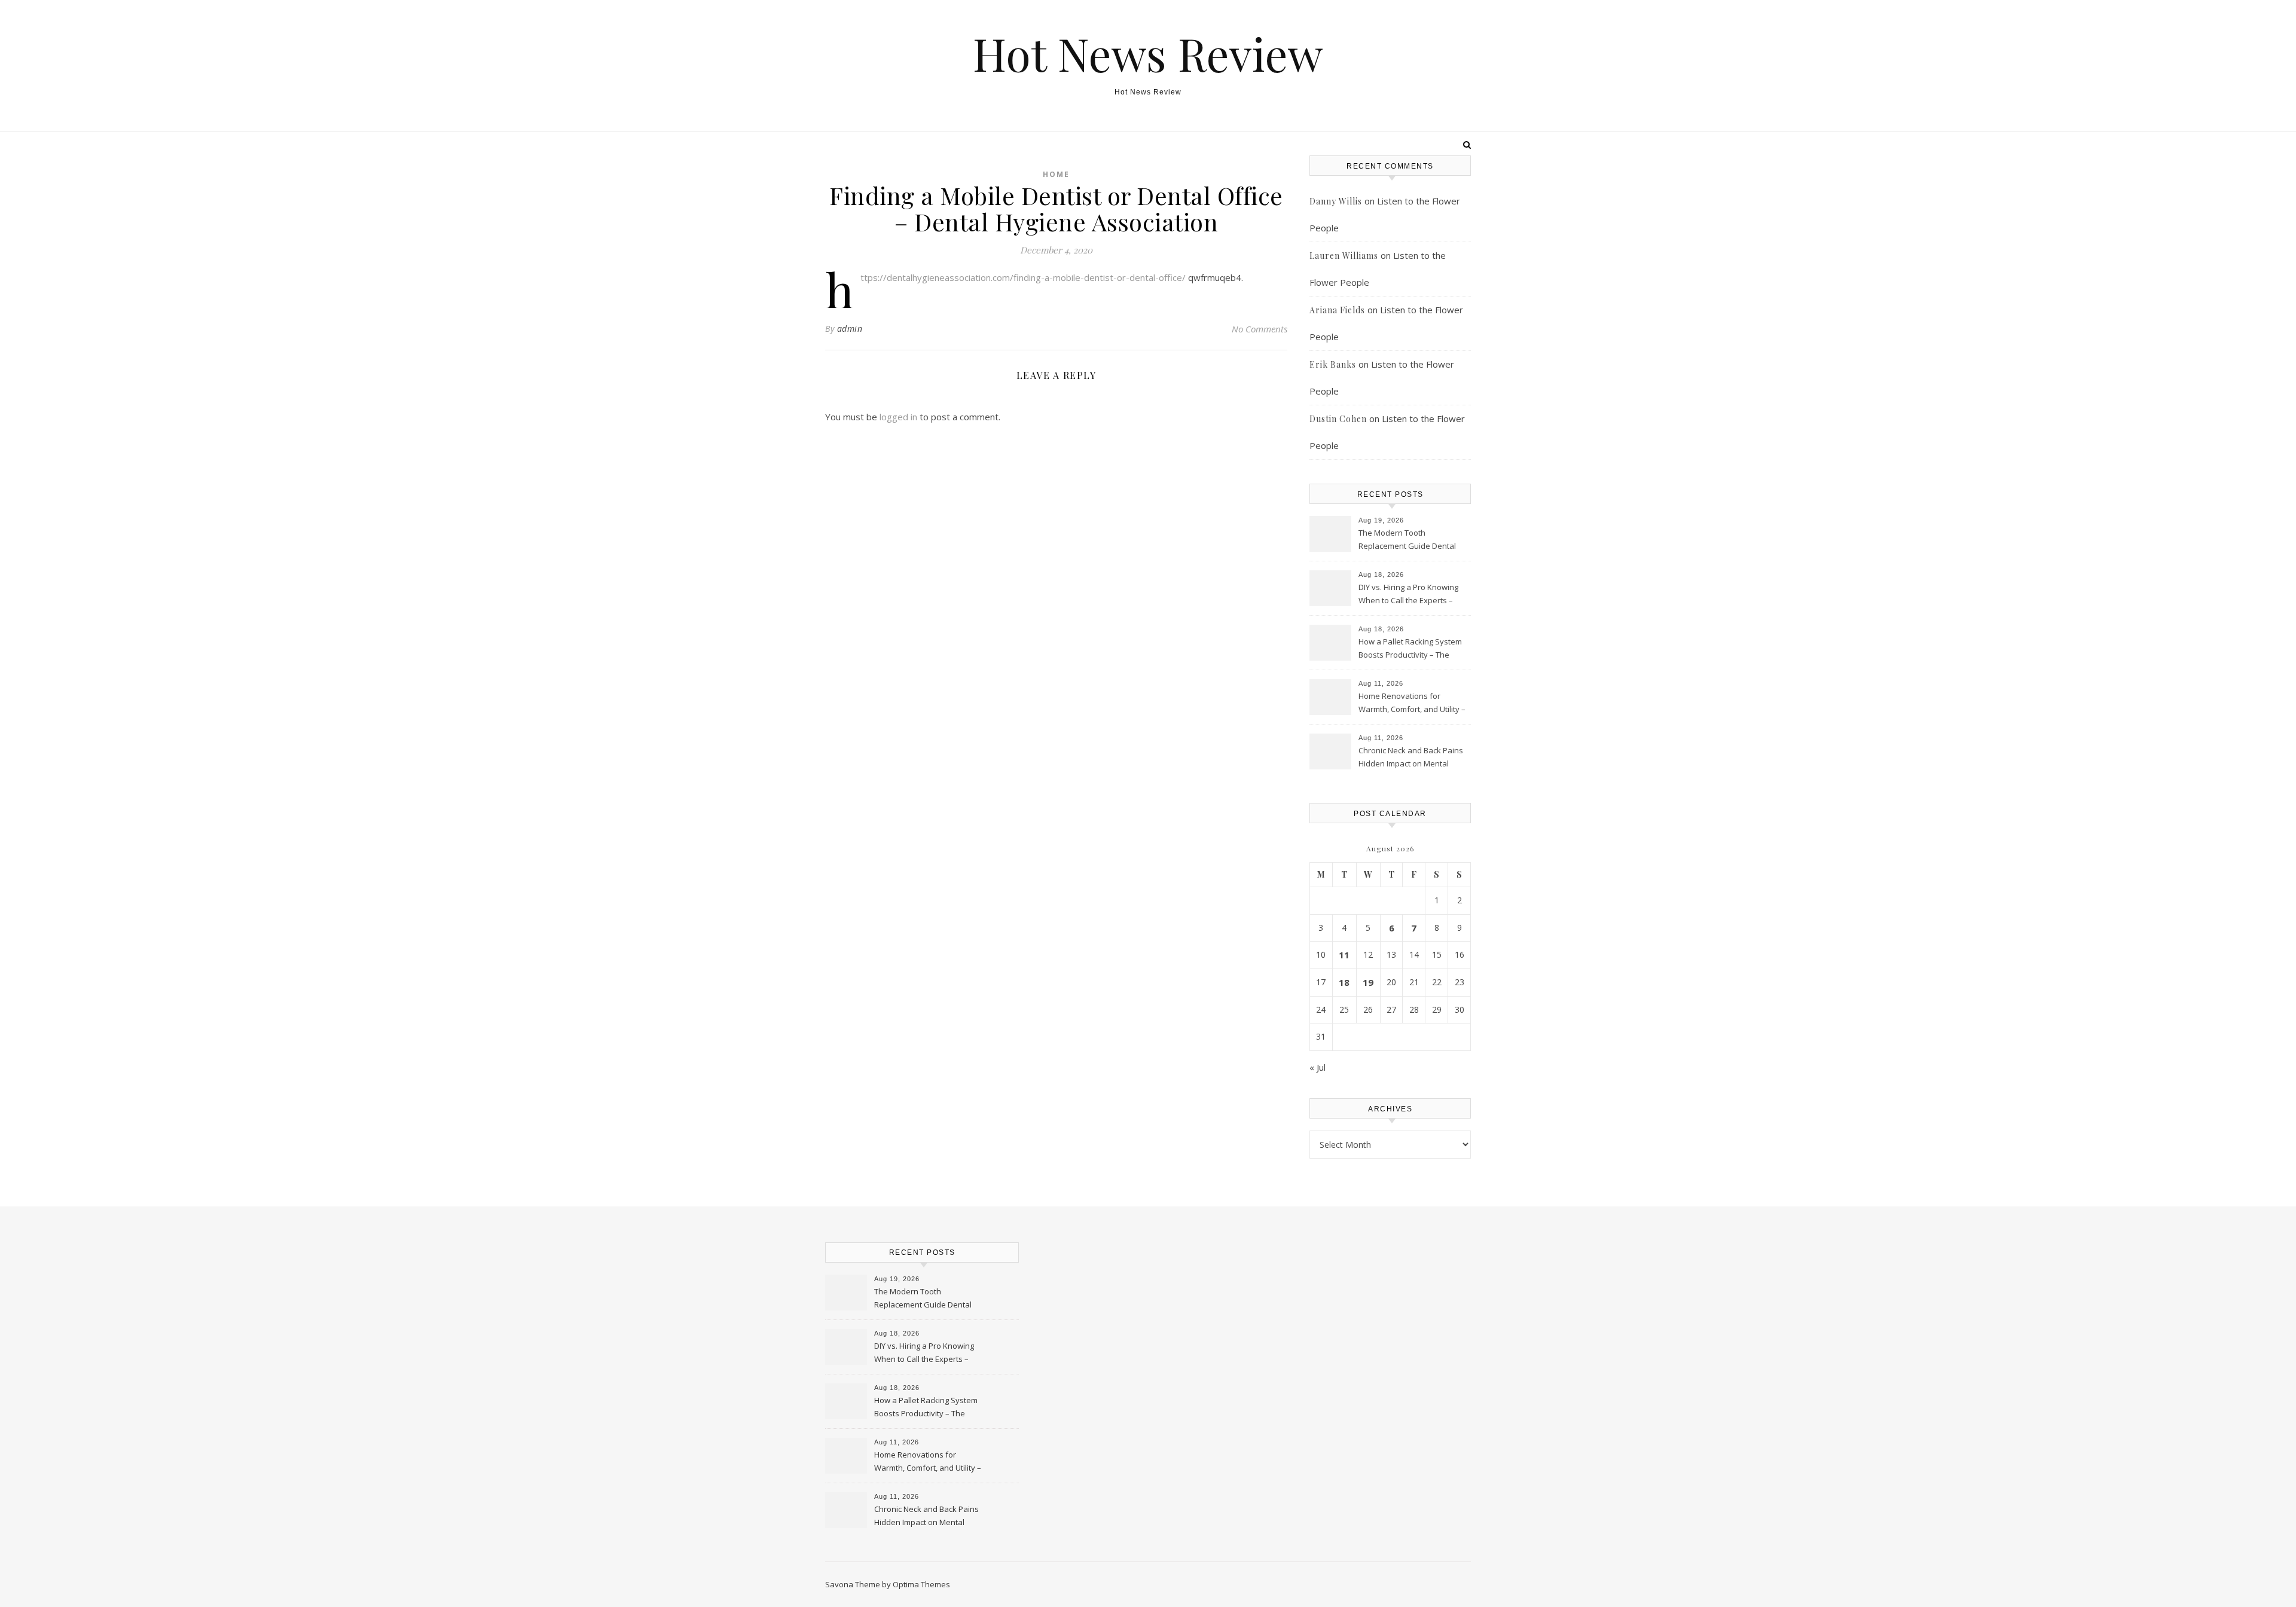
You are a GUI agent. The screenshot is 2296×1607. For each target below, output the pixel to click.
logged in (898, 417)
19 (1368, 982)
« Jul (1318, 1067)
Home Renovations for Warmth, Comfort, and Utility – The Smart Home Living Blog (1412, 704)
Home (1056, 174)
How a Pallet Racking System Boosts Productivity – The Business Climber (1410, 649)
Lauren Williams (1344, 256)
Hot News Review (1148, 54)
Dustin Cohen (1338, 419)
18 (1344, 982)
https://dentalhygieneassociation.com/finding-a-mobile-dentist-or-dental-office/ (1023, 277)
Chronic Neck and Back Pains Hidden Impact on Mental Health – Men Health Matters (1411, 758)
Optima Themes (921, 1584)
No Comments (1260, 329)
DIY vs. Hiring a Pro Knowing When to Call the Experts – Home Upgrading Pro (1408, 595)
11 (1344, 955)
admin (850, 329)
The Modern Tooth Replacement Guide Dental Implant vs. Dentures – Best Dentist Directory (1408, 540)
